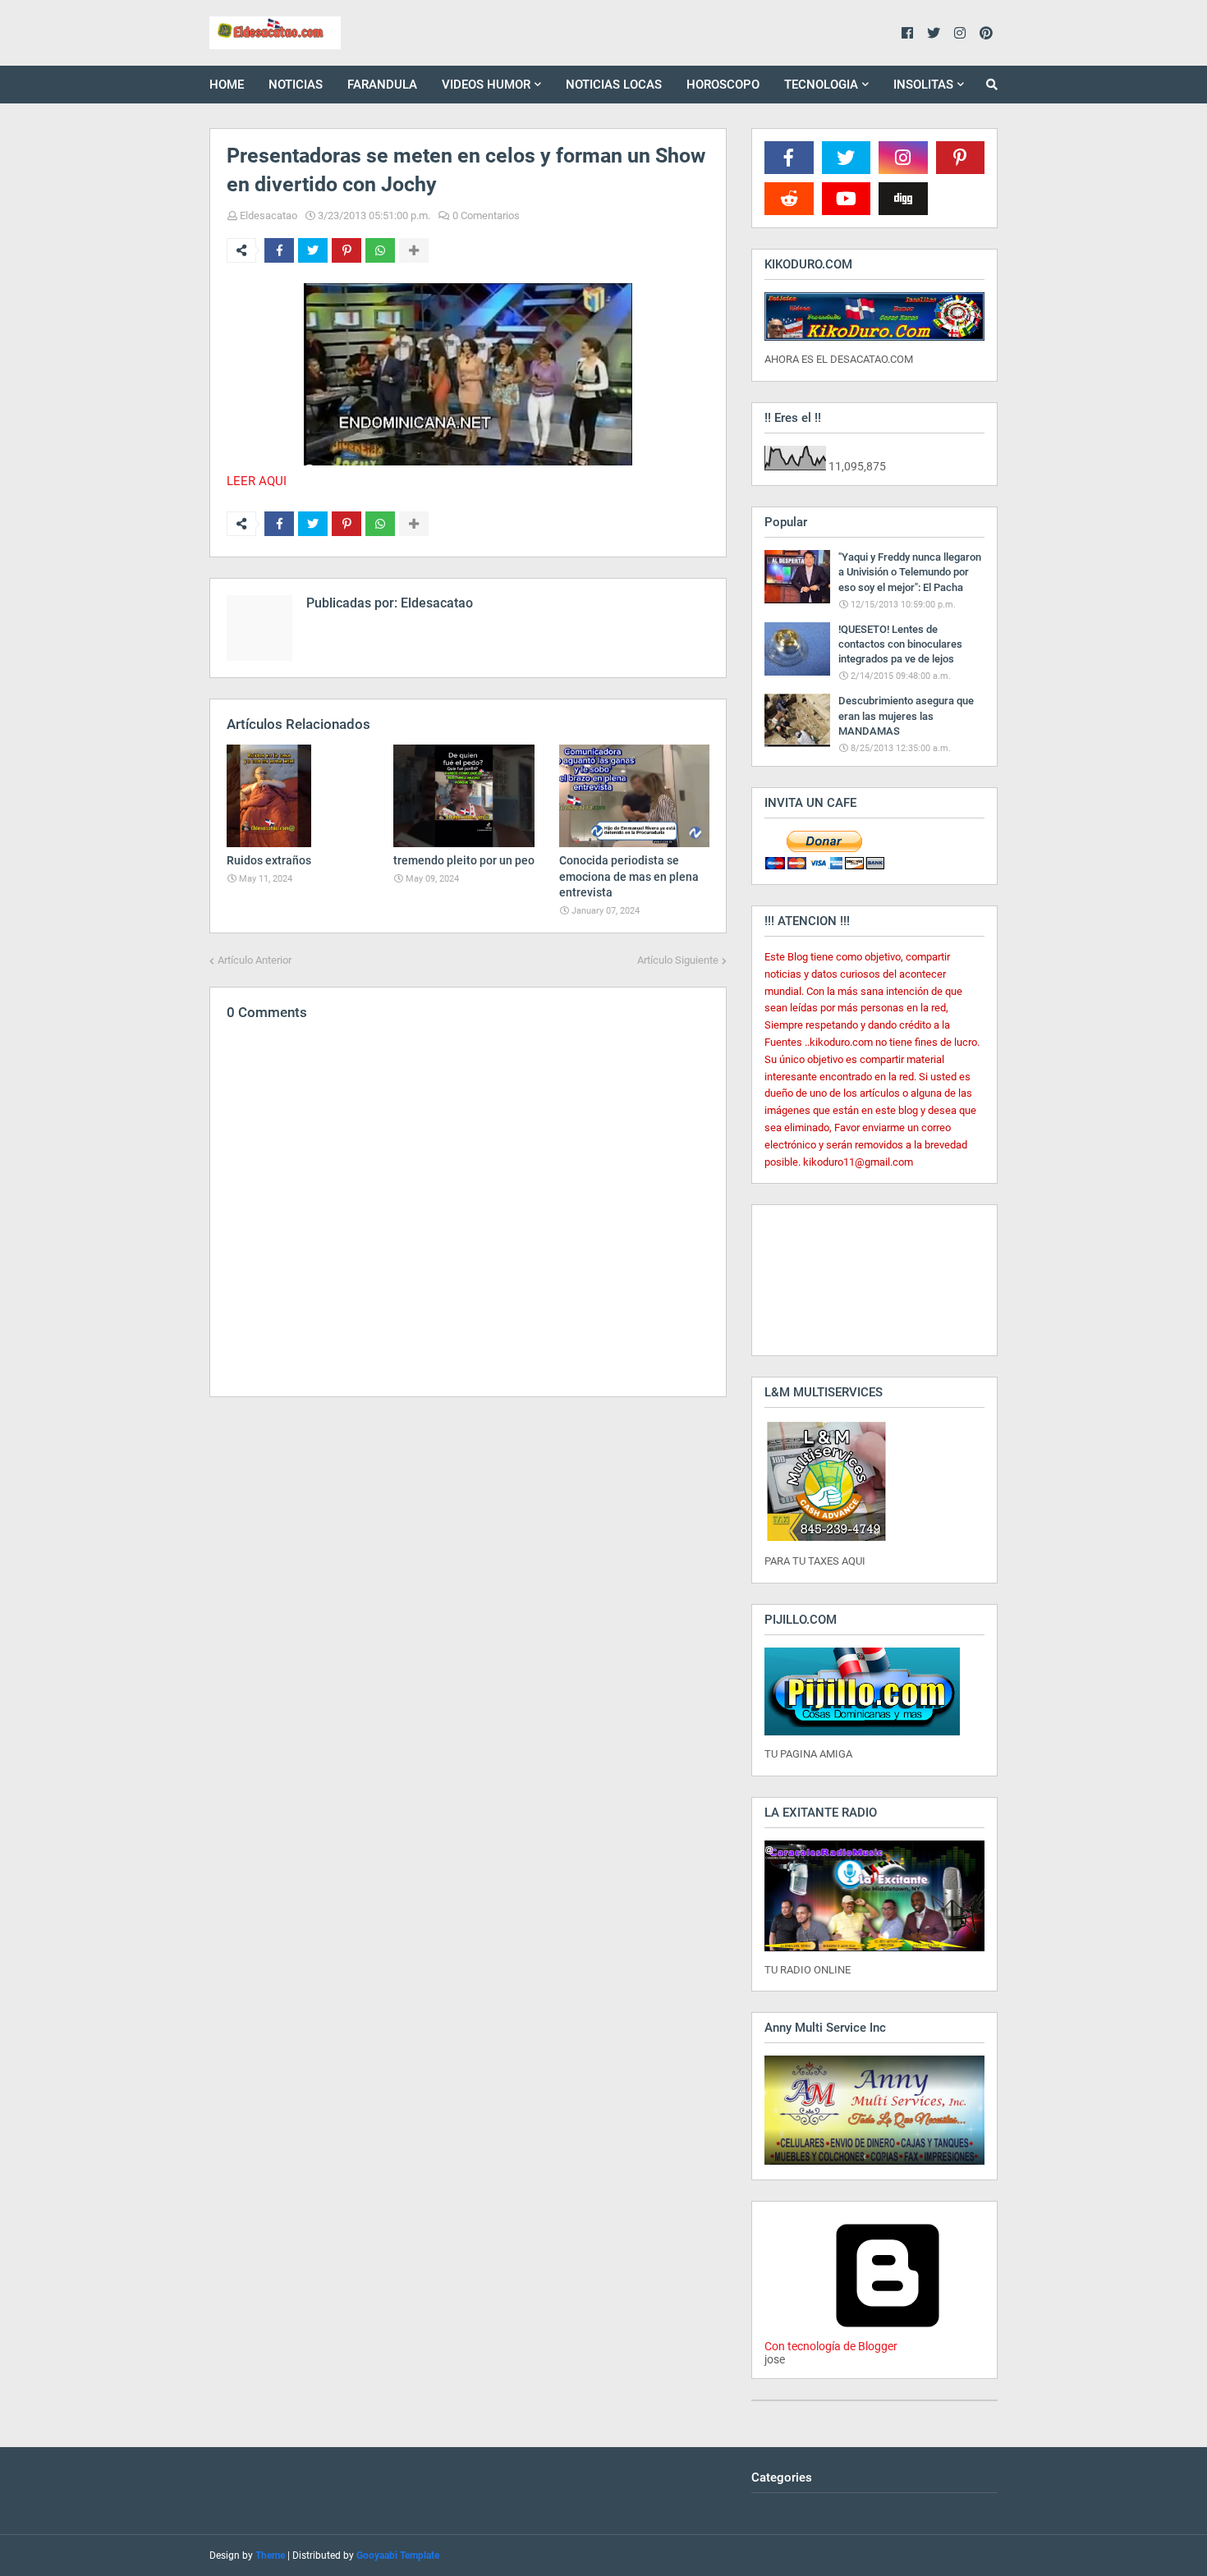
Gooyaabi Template (398, 2555)
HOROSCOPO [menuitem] (723, 85)
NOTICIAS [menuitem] (296, 85)
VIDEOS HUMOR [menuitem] (486, 85)
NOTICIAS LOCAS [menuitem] (614, 85)
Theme (270, 2555)
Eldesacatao (268, 215)
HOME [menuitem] (227, 85)
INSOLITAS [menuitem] (923, 85)
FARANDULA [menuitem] (382, 85)
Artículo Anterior (255, 960)
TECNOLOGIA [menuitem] (821, 85)
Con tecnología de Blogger (831, 2346)
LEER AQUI (257, 481)
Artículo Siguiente (678, 960)
